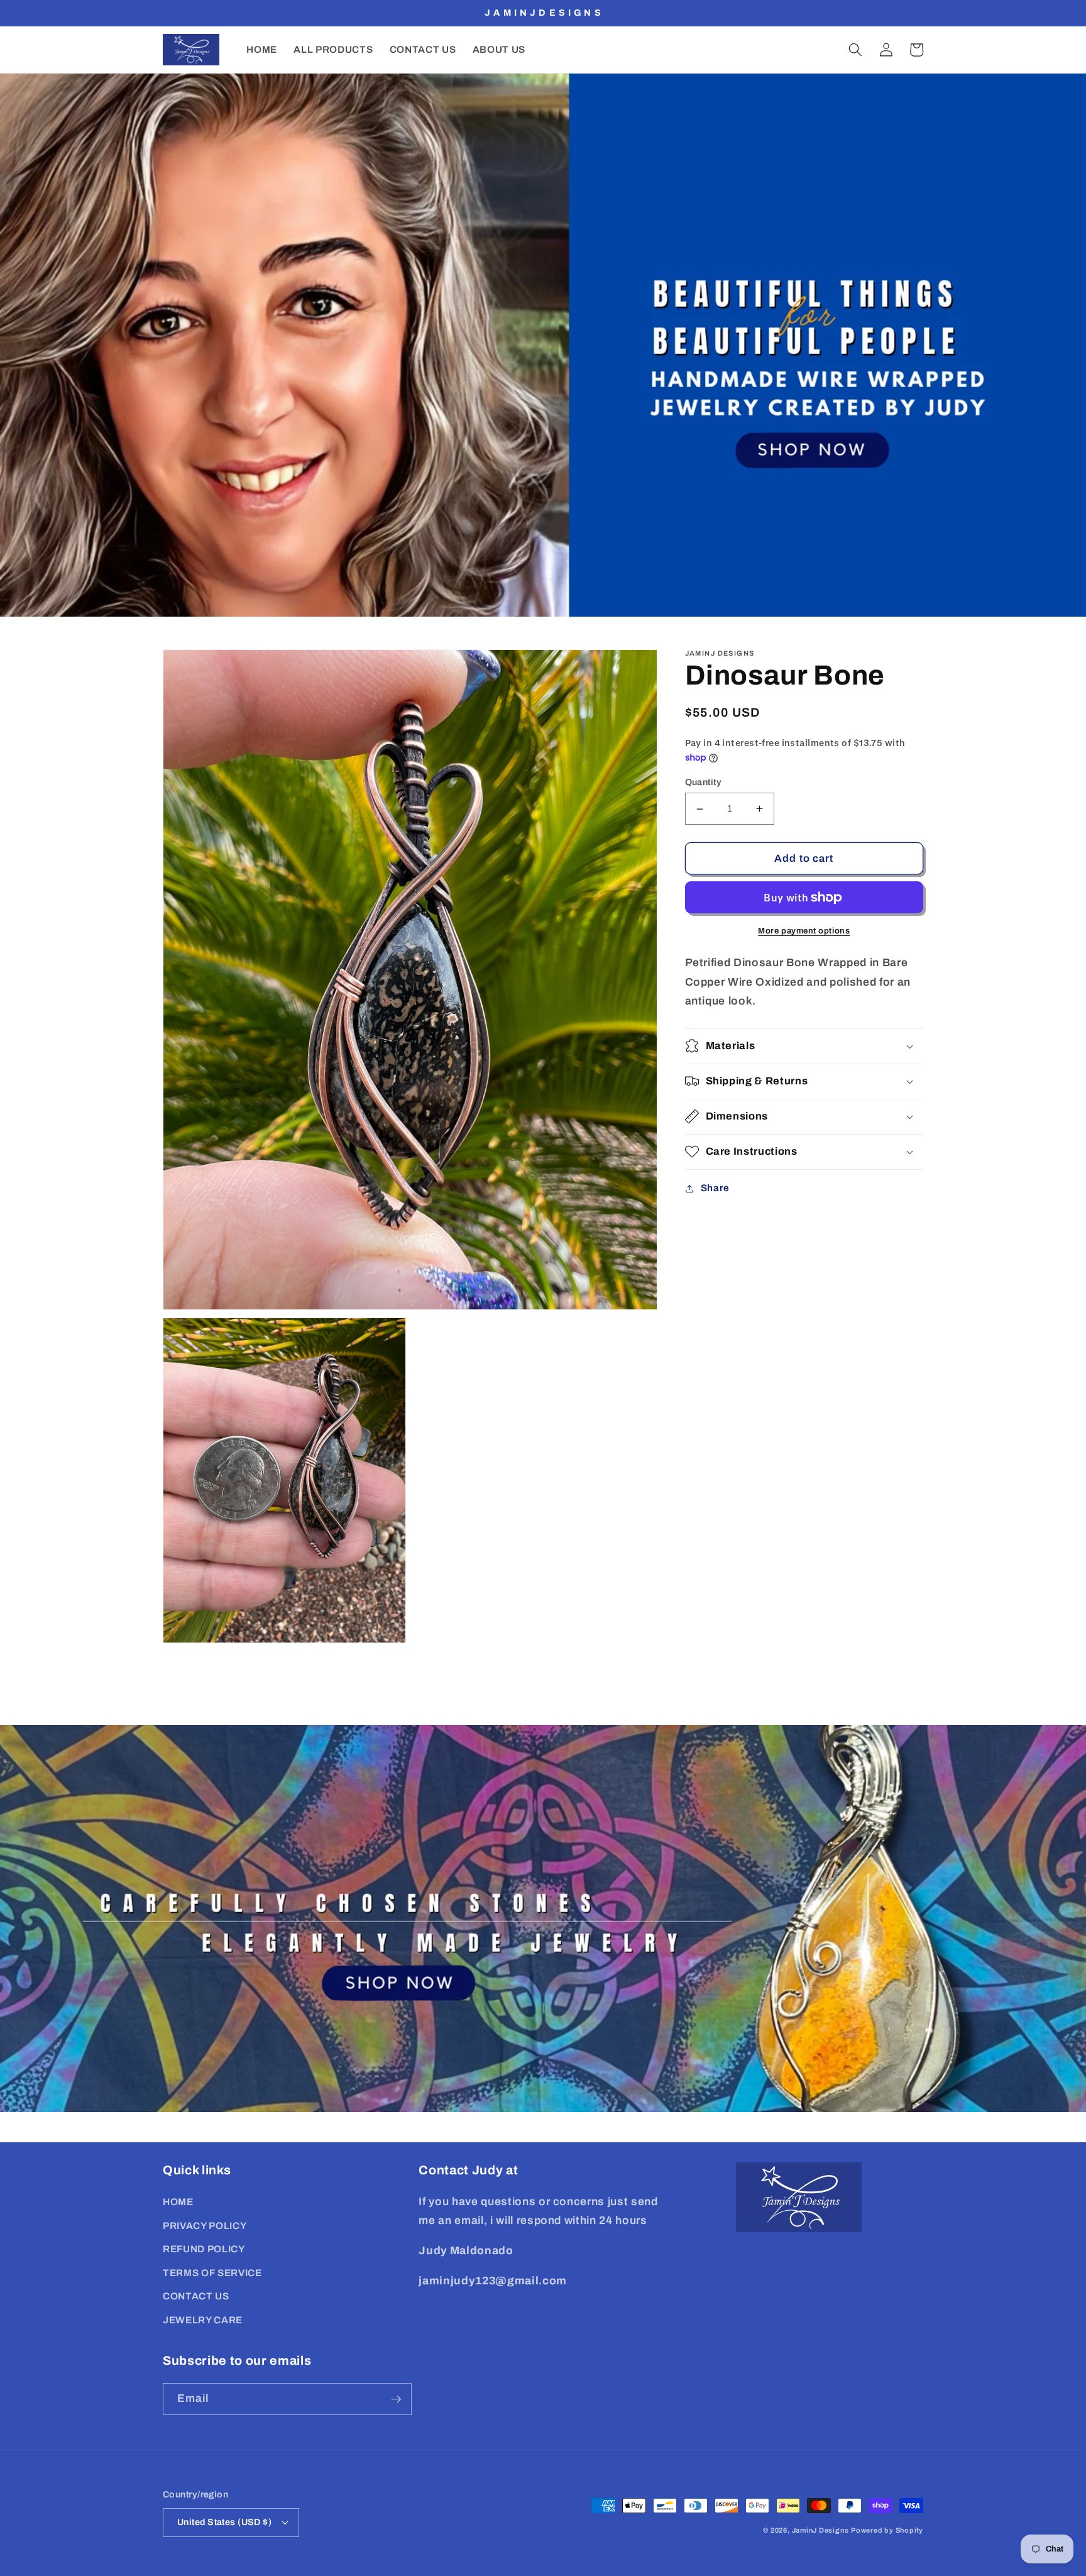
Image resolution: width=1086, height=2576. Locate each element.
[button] (855, 50)
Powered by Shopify (887, 2530)
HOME (178, 2202)
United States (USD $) (224, 2522)
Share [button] (715, 1188)
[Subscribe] (396, 2399)
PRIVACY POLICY (205, 2226)
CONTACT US (196, 2296)
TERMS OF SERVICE (212, 2273)
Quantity (704, 781)
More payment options (804, 931)
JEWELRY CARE (203, 2320)
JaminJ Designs (820, 2530)
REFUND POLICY (204, 2249)
